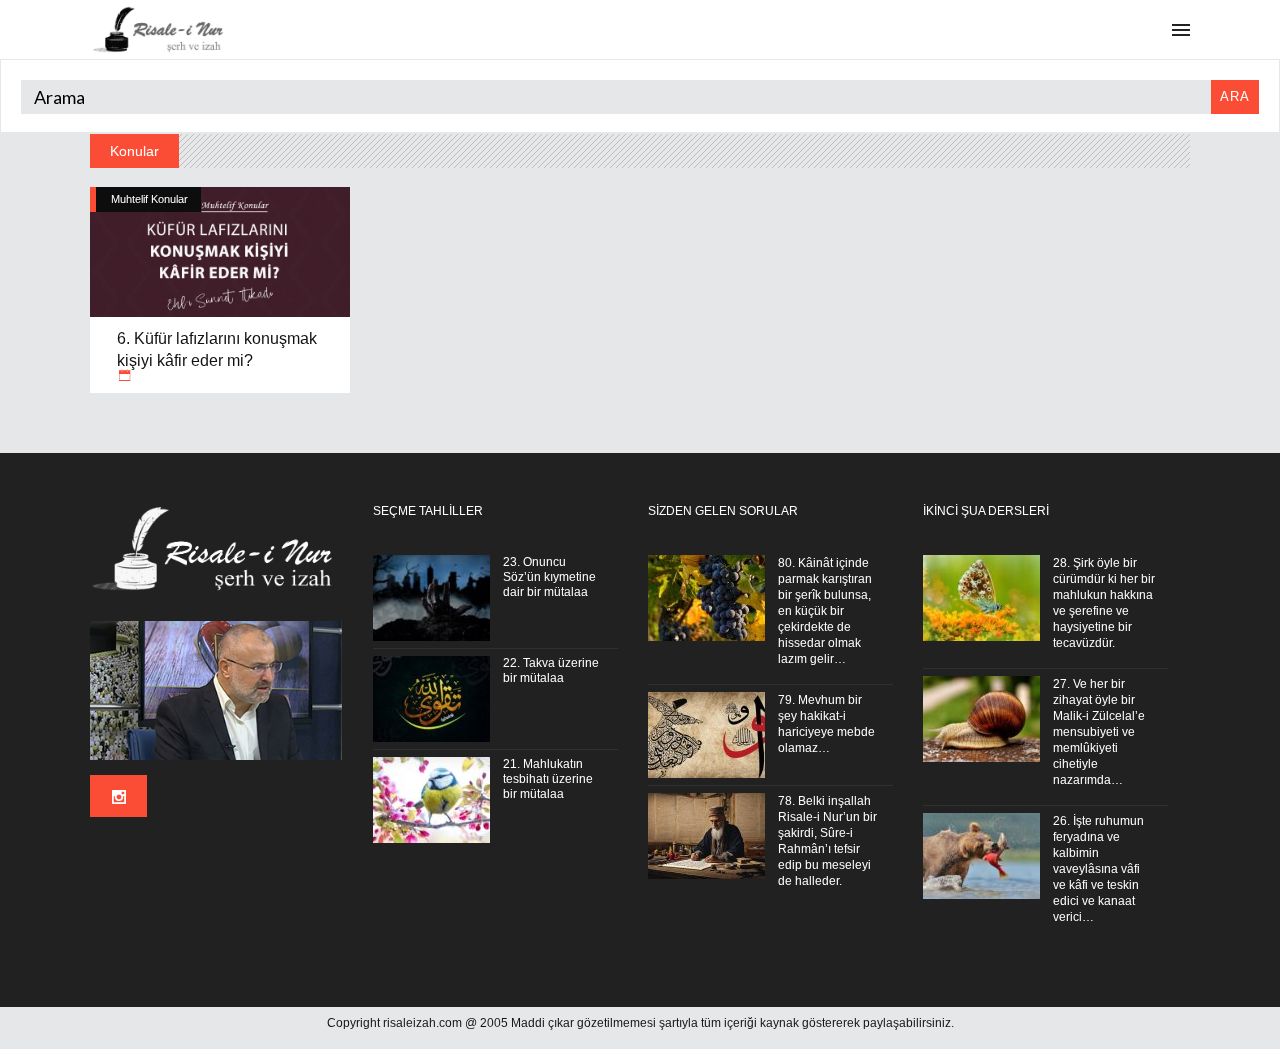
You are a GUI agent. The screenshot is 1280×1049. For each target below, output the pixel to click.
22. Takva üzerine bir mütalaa (551, 670)
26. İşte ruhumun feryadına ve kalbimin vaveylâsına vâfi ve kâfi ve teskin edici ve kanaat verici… (1098, 869)
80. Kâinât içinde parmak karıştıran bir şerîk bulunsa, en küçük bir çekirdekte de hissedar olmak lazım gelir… (825, 611)
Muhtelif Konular (149, 199)
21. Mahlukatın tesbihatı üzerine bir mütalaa (548, 779)
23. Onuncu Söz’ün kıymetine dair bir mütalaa (549, 577)
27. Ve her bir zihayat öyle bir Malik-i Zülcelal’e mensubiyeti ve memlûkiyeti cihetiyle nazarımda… (1099, 732)
